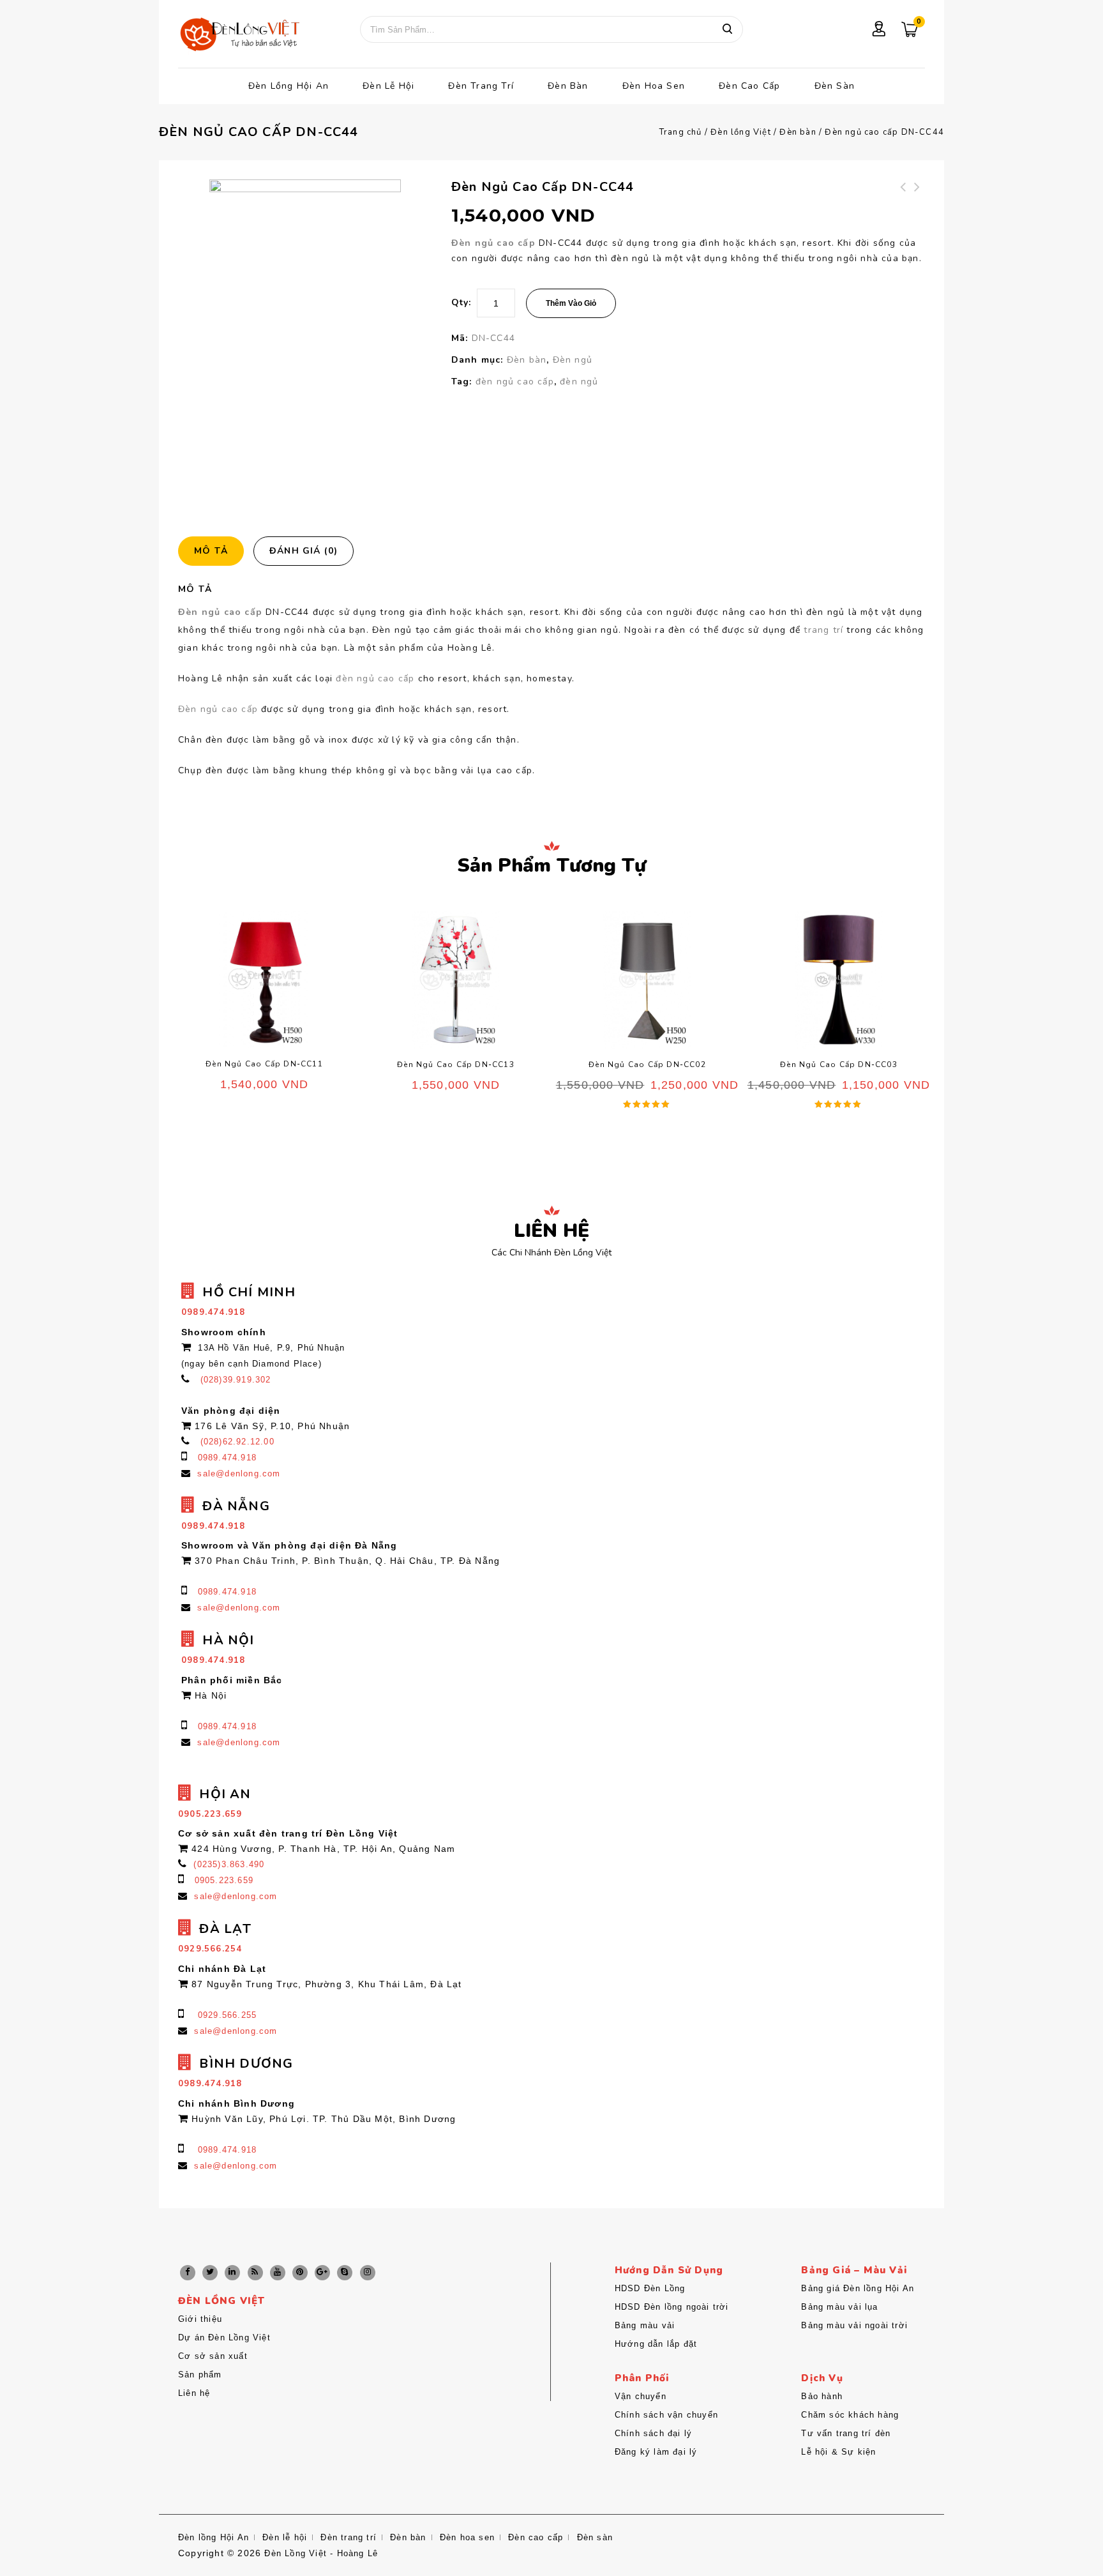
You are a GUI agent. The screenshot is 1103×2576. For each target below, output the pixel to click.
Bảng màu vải (645, 2325)
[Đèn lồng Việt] (239, 35)
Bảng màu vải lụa (839, 2307)
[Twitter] (210, 2273)
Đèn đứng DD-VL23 (904, 195)
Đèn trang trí (481, 86)
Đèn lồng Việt (741, 132)
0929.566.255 (227, 2015)
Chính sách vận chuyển (666, 2415)
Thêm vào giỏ (571, 303)
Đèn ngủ (573, 360)
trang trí (823, 630)
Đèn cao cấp (749, 86)
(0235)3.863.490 (229, 1864)
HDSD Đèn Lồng (650, 2288)
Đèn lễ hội (388, 86)
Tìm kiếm (727, 29)
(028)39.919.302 (236, 1380)
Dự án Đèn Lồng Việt (224, 2337)
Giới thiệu (200, 2319)
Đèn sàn (835, 86)
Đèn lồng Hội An (289, 86)
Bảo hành (822, 2396)
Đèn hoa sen (654, 86)
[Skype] (345, 2273)
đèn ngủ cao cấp (515, 382)
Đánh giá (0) (304, 551)
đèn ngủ (579, 382)
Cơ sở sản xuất (213, 2356)
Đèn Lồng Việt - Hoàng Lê (321, 2553)
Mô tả (211, 551)
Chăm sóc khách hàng (850, 2415)
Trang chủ (681, 132)
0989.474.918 (227, 1458)
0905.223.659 (224, 1880)
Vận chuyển (641, 2396)
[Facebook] (188, 2273)
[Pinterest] (300, 2273)
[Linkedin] (232, 2273)
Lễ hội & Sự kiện (838, 2452)
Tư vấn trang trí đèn (846, 2433)
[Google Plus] (322, 2273)
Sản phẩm (200, 2375)
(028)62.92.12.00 (237, 1442)
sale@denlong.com (239, 1474)
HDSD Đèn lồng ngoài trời (672, 2307)
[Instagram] (368, 2273)
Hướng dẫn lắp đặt (656, 2344)
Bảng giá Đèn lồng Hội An (858, 2288)
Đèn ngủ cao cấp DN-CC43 (918, 202)
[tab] (216, 551)
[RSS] (255, 2273)
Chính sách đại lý (653, 2433)
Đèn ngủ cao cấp (493, 243)
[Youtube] (278, 2273)
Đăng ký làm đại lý (656, 2452)
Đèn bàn (568, 86)
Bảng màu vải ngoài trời (854, 2325)
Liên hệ (194, 2393)
